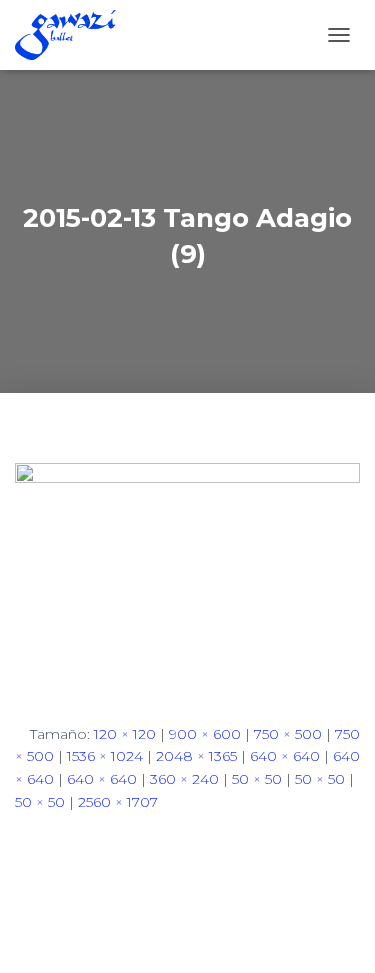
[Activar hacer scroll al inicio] (335, 933)
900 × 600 (205, 734)
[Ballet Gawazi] (73, 35)
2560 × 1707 (118, 802)
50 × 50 (257, 779)
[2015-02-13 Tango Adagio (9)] (187, 576)
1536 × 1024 (105, 756)
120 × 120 (125, 734)
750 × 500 (288, 734)
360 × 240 (184, 779)
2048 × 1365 (196, 756)
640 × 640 (285, 756)
